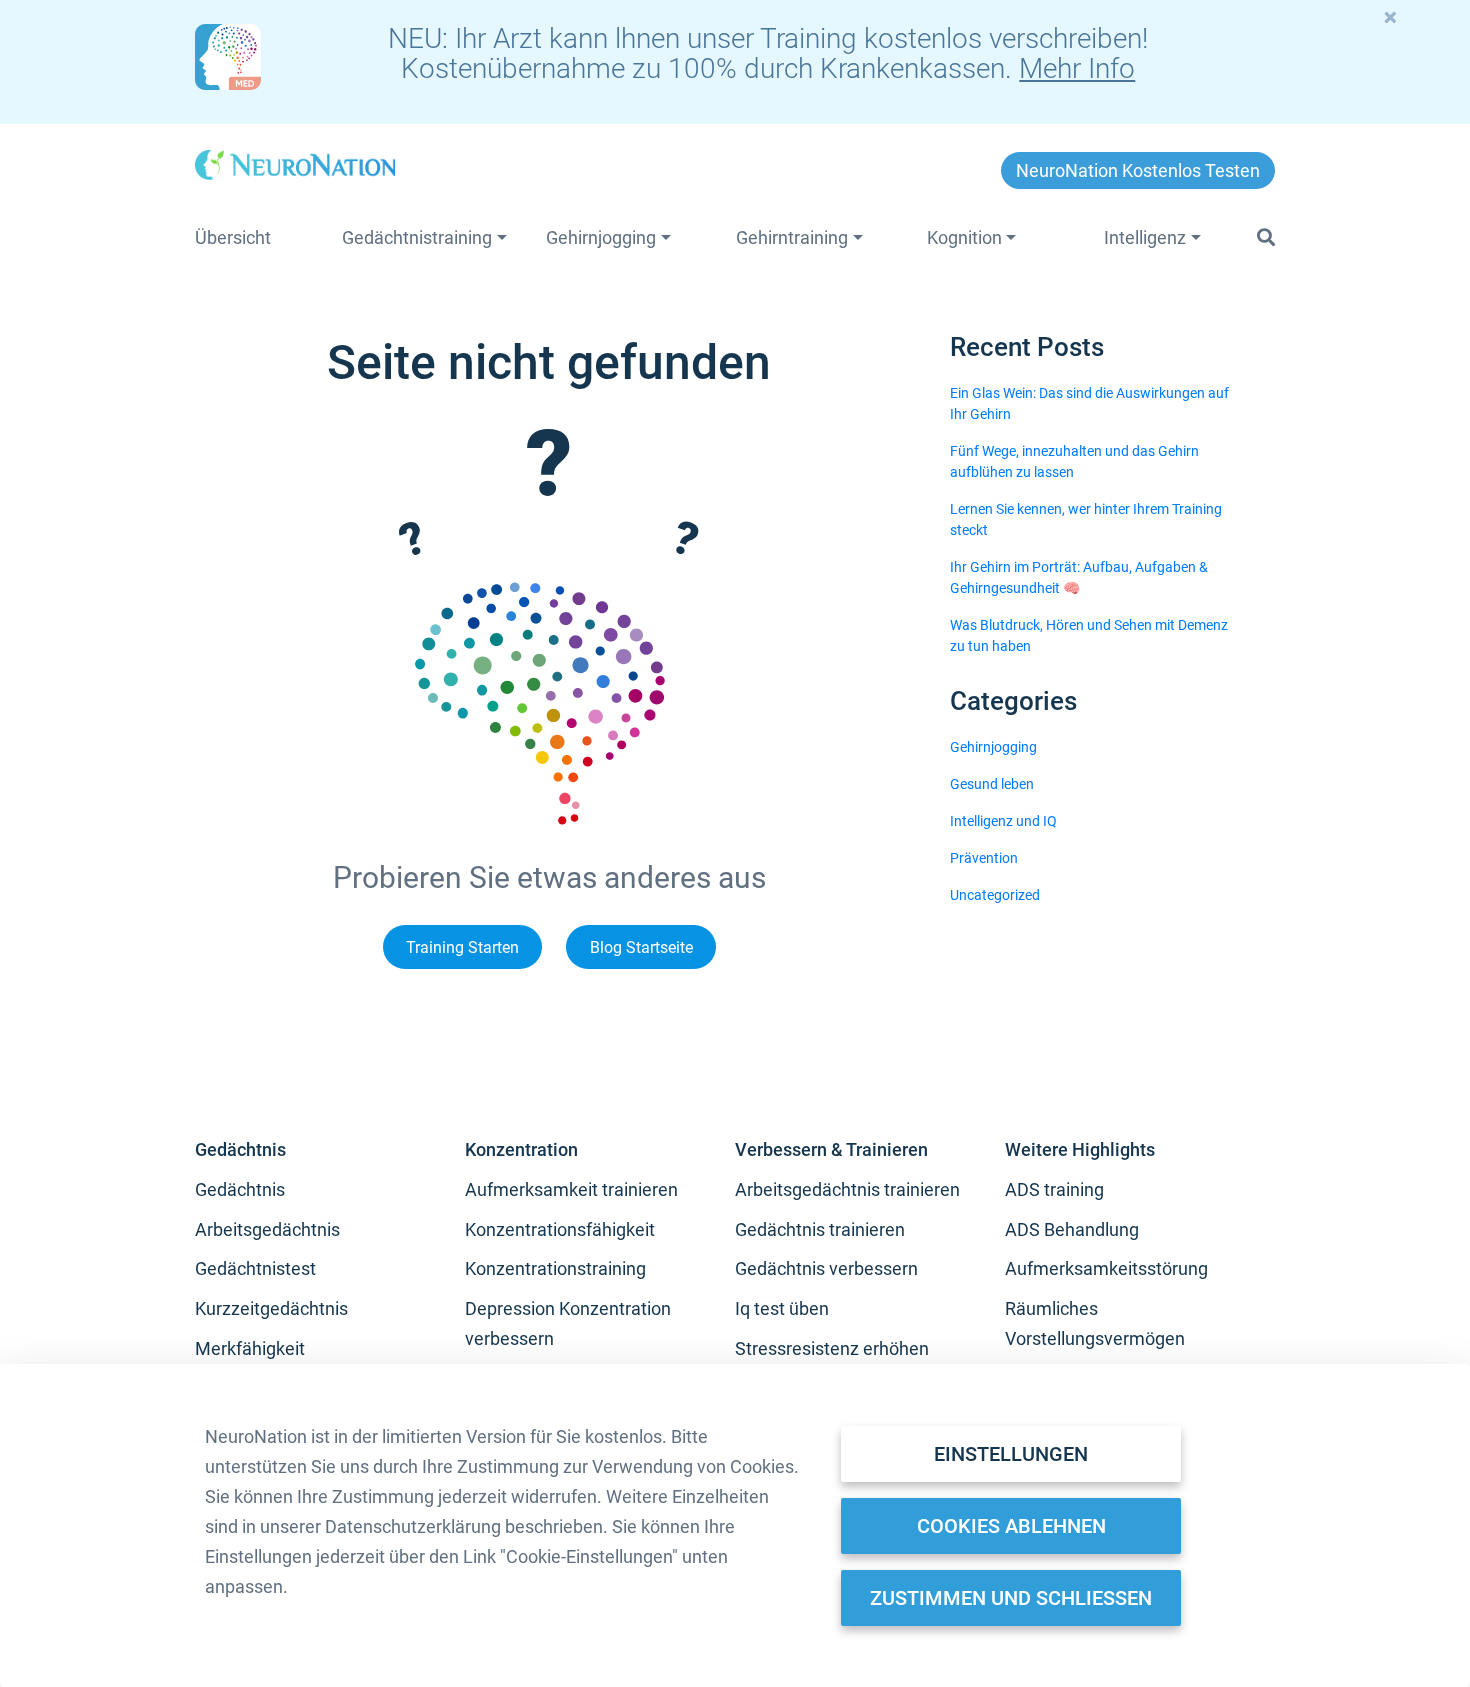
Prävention (984, 858)
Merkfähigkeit (250, 1348)
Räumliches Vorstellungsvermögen (1095, 1323)
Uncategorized (995, 895)
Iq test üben (782, 1308)
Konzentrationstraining (555, 1268)
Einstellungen (1011, 1454)
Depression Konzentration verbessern (568, 1323)
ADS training (1054, 1189)
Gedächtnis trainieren (820, 1229)
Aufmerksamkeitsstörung (1106, 1268)
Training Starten (462, 946)
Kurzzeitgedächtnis (271, 1308)
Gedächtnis (240, 1189)
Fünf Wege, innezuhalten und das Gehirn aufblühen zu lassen (1074, 461)
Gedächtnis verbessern (826, 1268)
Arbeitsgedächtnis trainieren (847, 1189)
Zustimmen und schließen (1011, 1598)
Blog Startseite (641, 946)
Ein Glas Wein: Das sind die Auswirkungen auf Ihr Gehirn (1089, 403)
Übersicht (233, 237)
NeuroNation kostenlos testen (1138, 170)
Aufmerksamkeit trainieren (571, 1189)
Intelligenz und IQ (1003, 821)
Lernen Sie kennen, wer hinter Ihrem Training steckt (1086, 519)
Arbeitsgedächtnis (267, 1229)
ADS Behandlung (1072, 1229)
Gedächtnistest (255, 1268)
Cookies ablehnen (1011, 1526)
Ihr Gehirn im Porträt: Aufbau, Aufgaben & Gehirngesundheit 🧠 (1079, 577)
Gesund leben (992, 784)
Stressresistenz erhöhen (832, 1348)
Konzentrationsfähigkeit (560, 1229)
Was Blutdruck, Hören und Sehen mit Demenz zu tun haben (1089, 635)
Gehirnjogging (993, 747)
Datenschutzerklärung (413, 1526)
